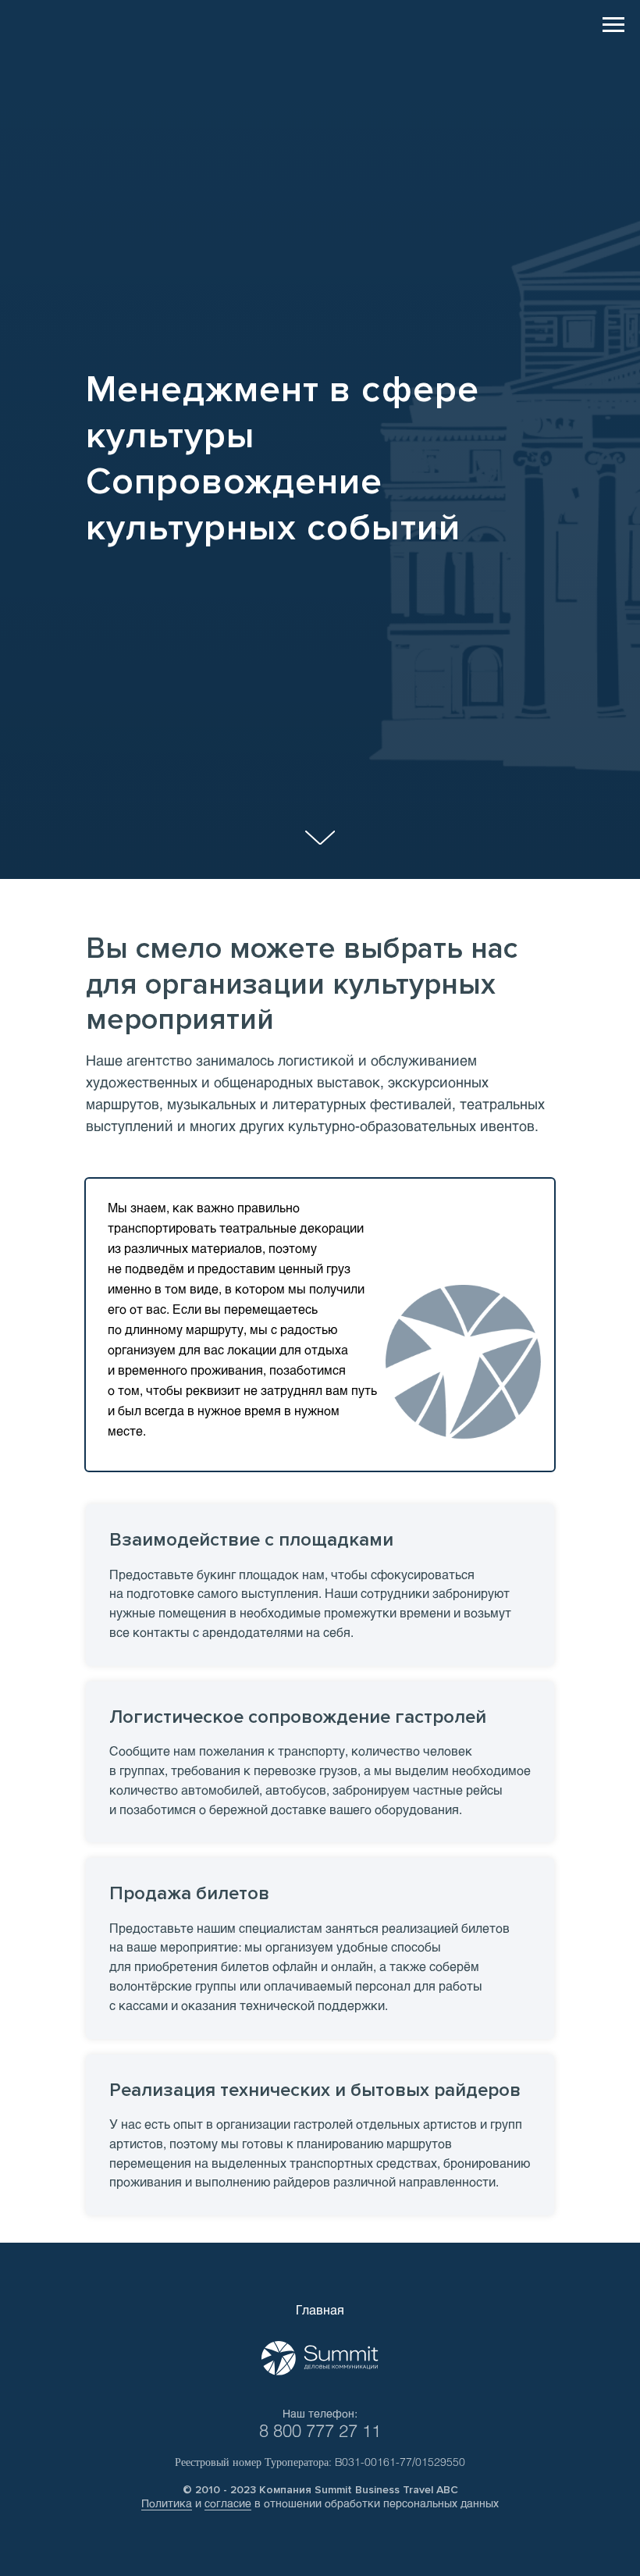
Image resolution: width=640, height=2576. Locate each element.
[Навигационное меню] (613, 25)
